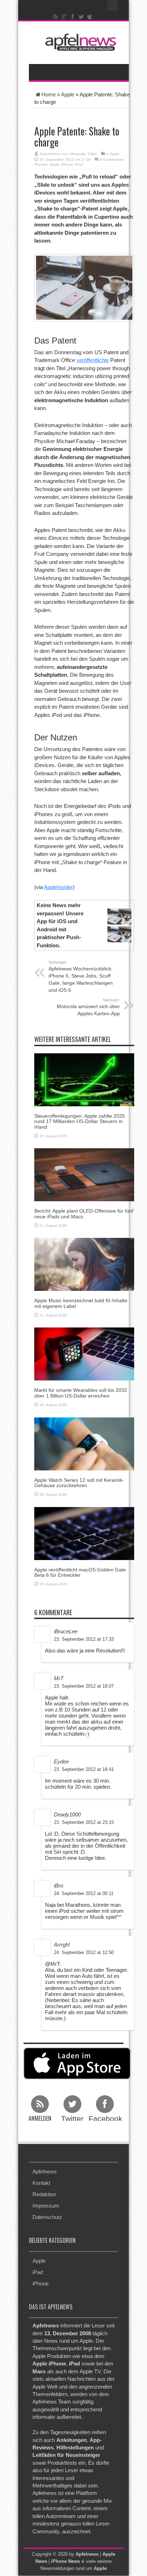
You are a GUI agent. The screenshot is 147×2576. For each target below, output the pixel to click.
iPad (38, 2272)
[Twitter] (81, 17)
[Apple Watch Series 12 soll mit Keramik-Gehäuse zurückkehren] (84, 1443)
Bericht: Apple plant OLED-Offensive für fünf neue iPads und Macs (84, 1214)
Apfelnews (45, 2171)
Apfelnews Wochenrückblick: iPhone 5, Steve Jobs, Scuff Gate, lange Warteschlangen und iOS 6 (81, 976)
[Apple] (90, 17)
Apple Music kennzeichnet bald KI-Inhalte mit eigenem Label (81, 1303)
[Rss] (56, 17)
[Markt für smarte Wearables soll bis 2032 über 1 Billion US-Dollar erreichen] (84, 1354)
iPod (79, 164)
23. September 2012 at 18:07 (84, 1686)
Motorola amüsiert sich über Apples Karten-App (88, 1007)
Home (49, 94)
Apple (68, 94)
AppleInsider (58, 887)
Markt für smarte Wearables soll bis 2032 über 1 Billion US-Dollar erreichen (81, 1393)
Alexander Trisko (83, 154)
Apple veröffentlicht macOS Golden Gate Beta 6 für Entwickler (80, 1572)
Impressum (46, 2206)
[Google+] (64, 17)
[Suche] (113, 5)
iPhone (67, 164)
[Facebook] (73, 17)
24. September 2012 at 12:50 (84, 1952)
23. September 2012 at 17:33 (84, 1639)
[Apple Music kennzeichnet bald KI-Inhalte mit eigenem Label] (84, 1264)
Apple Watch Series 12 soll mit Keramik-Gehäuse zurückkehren (79, 1483)
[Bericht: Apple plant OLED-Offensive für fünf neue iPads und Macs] (84, 1174)
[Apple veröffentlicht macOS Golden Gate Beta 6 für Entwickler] (84, 1533)
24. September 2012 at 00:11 (84, 1893)
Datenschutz (47, 2217)
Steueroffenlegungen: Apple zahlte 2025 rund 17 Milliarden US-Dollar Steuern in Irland (80, 1121)
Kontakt (41, 2183)
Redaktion (44, 2194)
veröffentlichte (93, 360)
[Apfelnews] (79, 42)
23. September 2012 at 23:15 (84, 1822)
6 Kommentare (112, 159)
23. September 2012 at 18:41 (84, 1769)
